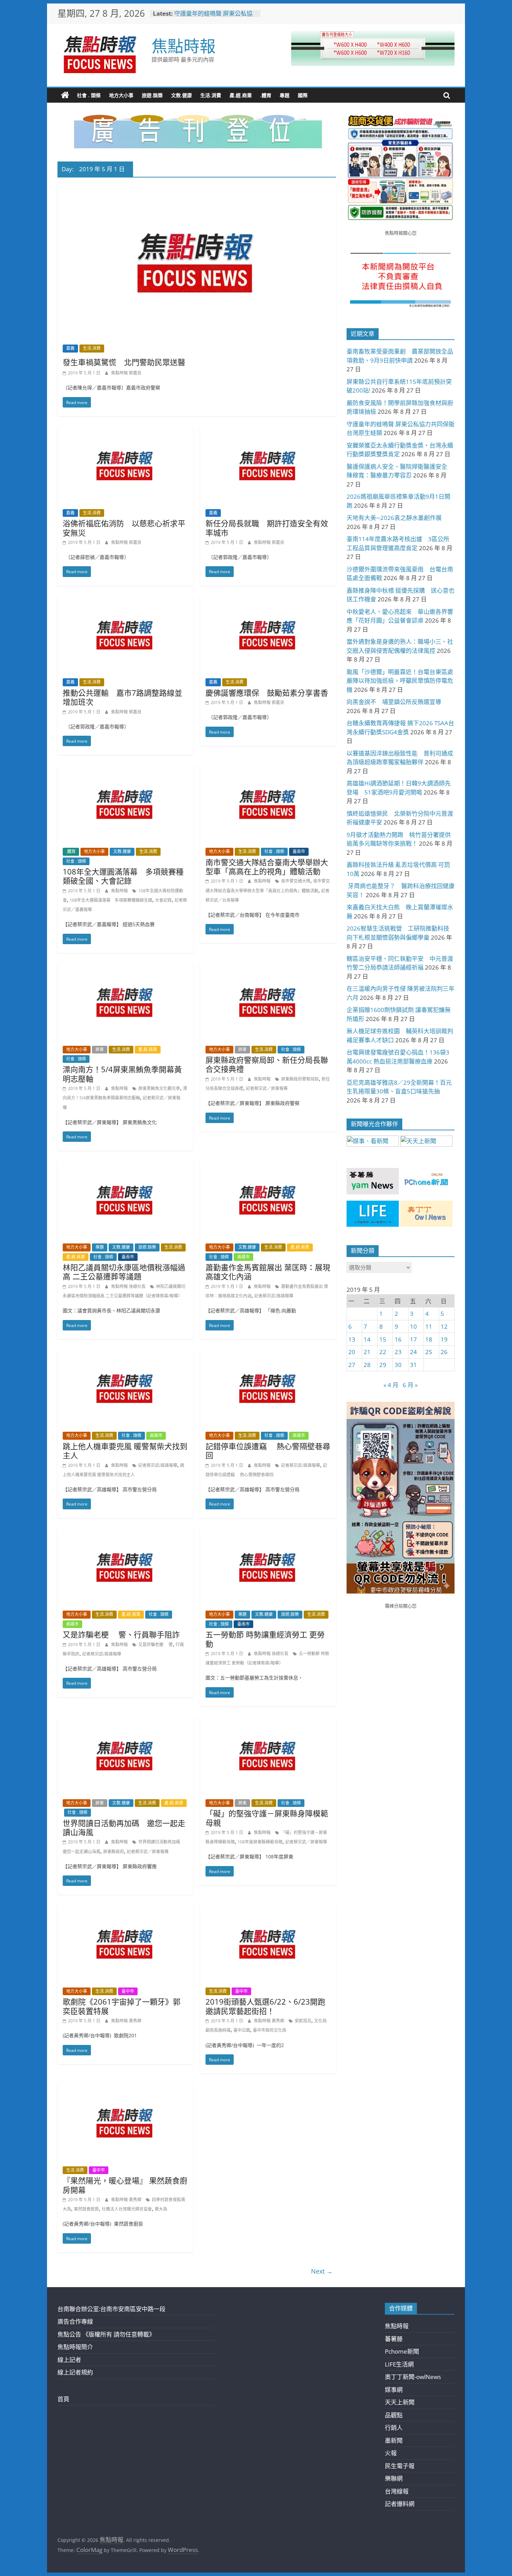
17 (413, 1339)
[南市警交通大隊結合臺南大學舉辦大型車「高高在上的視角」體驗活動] (268, 770)
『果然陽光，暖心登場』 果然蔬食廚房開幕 (125, 2185)
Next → (322, 2271)
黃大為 (161, 2209)
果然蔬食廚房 (86, 2209)
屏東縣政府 (114, 1852)
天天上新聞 (400, 2402)
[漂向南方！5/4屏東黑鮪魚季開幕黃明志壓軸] (125, 968)
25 (429, 1352)
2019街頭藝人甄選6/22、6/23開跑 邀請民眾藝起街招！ (265, 2006)
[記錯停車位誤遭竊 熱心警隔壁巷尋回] (268, 1354)
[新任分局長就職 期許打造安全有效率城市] (268, 431)
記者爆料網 (400, 2504)
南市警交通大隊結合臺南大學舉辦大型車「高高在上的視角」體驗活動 (267, 867)
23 (398, 1352)
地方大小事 (121, 95)
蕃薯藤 (394, 2339)
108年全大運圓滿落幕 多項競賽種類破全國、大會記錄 (123, 876)
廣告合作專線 (75, 2321)
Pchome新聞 (402, 2351)
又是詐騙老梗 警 (156, 1645)
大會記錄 (163, 900)
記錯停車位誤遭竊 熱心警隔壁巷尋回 (268, 1451)
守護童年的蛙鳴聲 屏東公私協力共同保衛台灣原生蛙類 (213, 17)
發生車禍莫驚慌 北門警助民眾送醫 (124, 362)
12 (444, 1326)
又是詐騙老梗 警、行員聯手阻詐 (121, 1634)
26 (444, 1352)
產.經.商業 (241, 95)
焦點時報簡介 (75, 2347)
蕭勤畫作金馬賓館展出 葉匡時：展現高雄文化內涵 (268, 1272)
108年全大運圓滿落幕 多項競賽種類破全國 (111, 900)
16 (398, 1339)
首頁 (63, 2399)
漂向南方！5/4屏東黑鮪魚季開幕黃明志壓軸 (122, 1074)
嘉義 (70, 348)
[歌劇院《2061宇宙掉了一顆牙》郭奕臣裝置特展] (125, 1910)
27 (352, 1365)
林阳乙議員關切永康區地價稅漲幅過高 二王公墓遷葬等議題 (124, 1272)
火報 (391, 2453)
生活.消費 (211, 95)
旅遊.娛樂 (152, 95)
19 (444, 1339)
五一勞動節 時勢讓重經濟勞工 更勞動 (265, 1639)
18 (429, 1339)
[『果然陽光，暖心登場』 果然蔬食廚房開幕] (125, 2089)
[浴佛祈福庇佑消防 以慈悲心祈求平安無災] (125, 431)
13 (352, 1339)
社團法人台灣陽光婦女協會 (127, 2209)
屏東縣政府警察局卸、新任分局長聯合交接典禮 (267, 1064)
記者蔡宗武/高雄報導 (274, 1296)
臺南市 (299, 851)
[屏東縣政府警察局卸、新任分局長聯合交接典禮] (268, 968)
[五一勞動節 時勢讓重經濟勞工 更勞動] (268, 1533)
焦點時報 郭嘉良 (126, 373)
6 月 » (410, 1385)
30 (398, 1365)
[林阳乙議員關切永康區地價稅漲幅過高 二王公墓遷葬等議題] (125, 1166)
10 (413, 1326)
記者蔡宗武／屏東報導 (267, 1088)
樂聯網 (394, 2478)
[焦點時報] (65, 95)
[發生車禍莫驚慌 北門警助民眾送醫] (197, 187)
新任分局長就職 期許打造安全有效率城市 (267, 528)
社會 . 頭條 (89, 95)
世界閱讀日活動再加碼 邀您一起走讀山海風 (124, 1827)
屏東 (100, 1049)
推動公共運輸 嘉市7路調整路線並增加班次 (122, 697)
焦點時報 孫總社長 (129, 1286)
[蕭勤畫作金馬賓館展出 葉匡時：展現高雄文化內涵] (268, 1166)
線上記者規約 (75, 2372)
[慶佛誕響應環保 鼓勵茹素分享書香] (268, 601)
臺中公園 (242, 2030)
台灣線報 (397, 2491)
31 (413, 1365)
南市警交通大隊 (296, 881)
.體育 (266, 95)
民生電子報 (400, 2466)
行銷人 (394, 2428)
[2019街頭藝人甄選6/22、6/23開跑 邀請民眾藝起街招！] (268, 1910)
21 (367, 1352)
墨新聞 (394, 2440)
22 (383, 1352)
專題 (285, 95)
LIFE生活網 (399, 2364)
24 (413, 1352)
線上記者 (69, 2360)
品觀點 (394, 2415)
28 (367, 1365)
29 (383, 1365)
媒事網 (394, 2390)
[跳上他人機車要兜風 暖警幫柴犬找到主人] (125, 1354)
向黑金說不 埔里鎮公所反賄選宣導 (394, 702)
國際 (303, 95)
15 (383, 1339)
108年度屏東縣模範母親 (260, 1842)
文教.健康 (181, 95)
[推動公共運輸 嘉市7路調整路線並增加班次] (125, 601)
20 (352, 1352)
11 (429, 1326)
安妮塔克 (303, 2021)
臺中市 (128, 1991)
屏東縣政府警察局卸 (300, 1079)
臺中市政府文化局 (270, 2030)
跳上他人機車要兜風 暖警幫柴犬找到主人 (125, 1451)
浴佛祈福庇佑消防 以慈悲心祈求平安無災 (124, 528)
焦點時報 (184, 46)
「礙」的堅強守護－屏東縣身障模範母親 (267, 1818)
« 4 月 (391, 1385)
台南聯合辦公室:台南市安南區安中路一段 (111, 2309)
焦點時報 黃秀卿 (126, 2021)
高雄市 (243, 1257)
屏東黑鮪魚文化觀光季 (159, 1088)
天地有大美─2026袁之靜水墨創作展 (394, 518)
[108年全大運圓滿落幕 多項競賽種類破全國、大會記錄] (125, 770)
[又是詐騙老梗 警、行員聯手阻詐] (125, 1533)
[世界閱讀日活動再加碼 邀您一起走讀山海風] (125, 1721)
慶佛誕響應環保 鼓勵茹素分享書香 (267, 693)
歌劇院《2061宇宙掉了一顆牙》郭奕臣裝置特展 (122, 2006)
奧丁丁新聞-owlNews (413, 2377)
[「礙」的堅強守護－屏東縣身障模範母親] (268, 1721)
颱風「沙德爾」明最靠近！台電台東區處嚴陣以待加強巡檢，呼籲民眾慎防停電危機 (400, 681)
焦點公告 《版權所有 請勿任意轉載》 (106, 2334)
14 (367, 1339)
